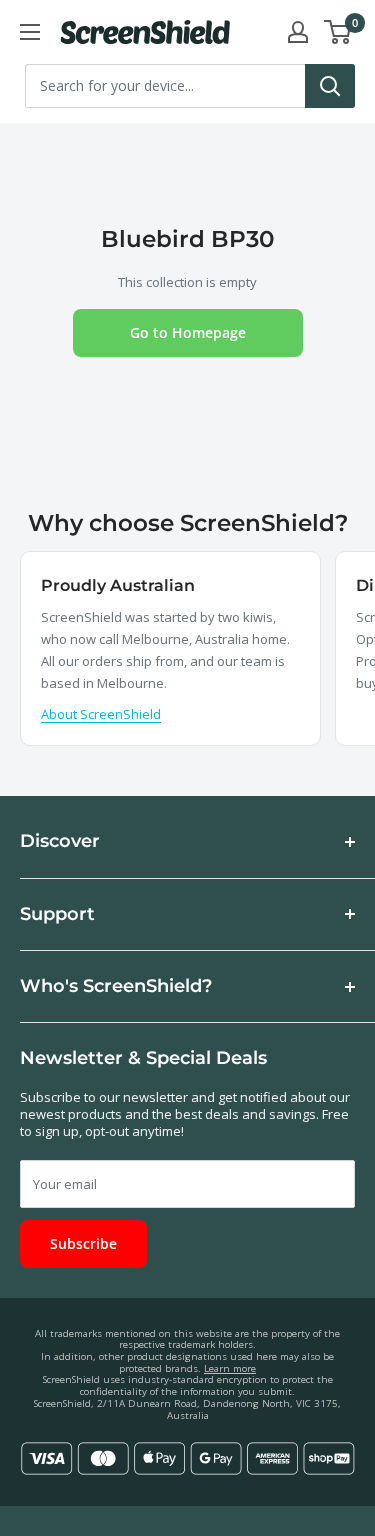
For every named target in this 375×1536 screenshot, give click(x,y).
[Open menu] (30, 32)
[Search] (330, 86)
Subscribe (83, 1243)
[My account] (298, 32)
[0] (338, 32)
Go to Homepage (188, 332)
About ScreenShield (101, 714)
